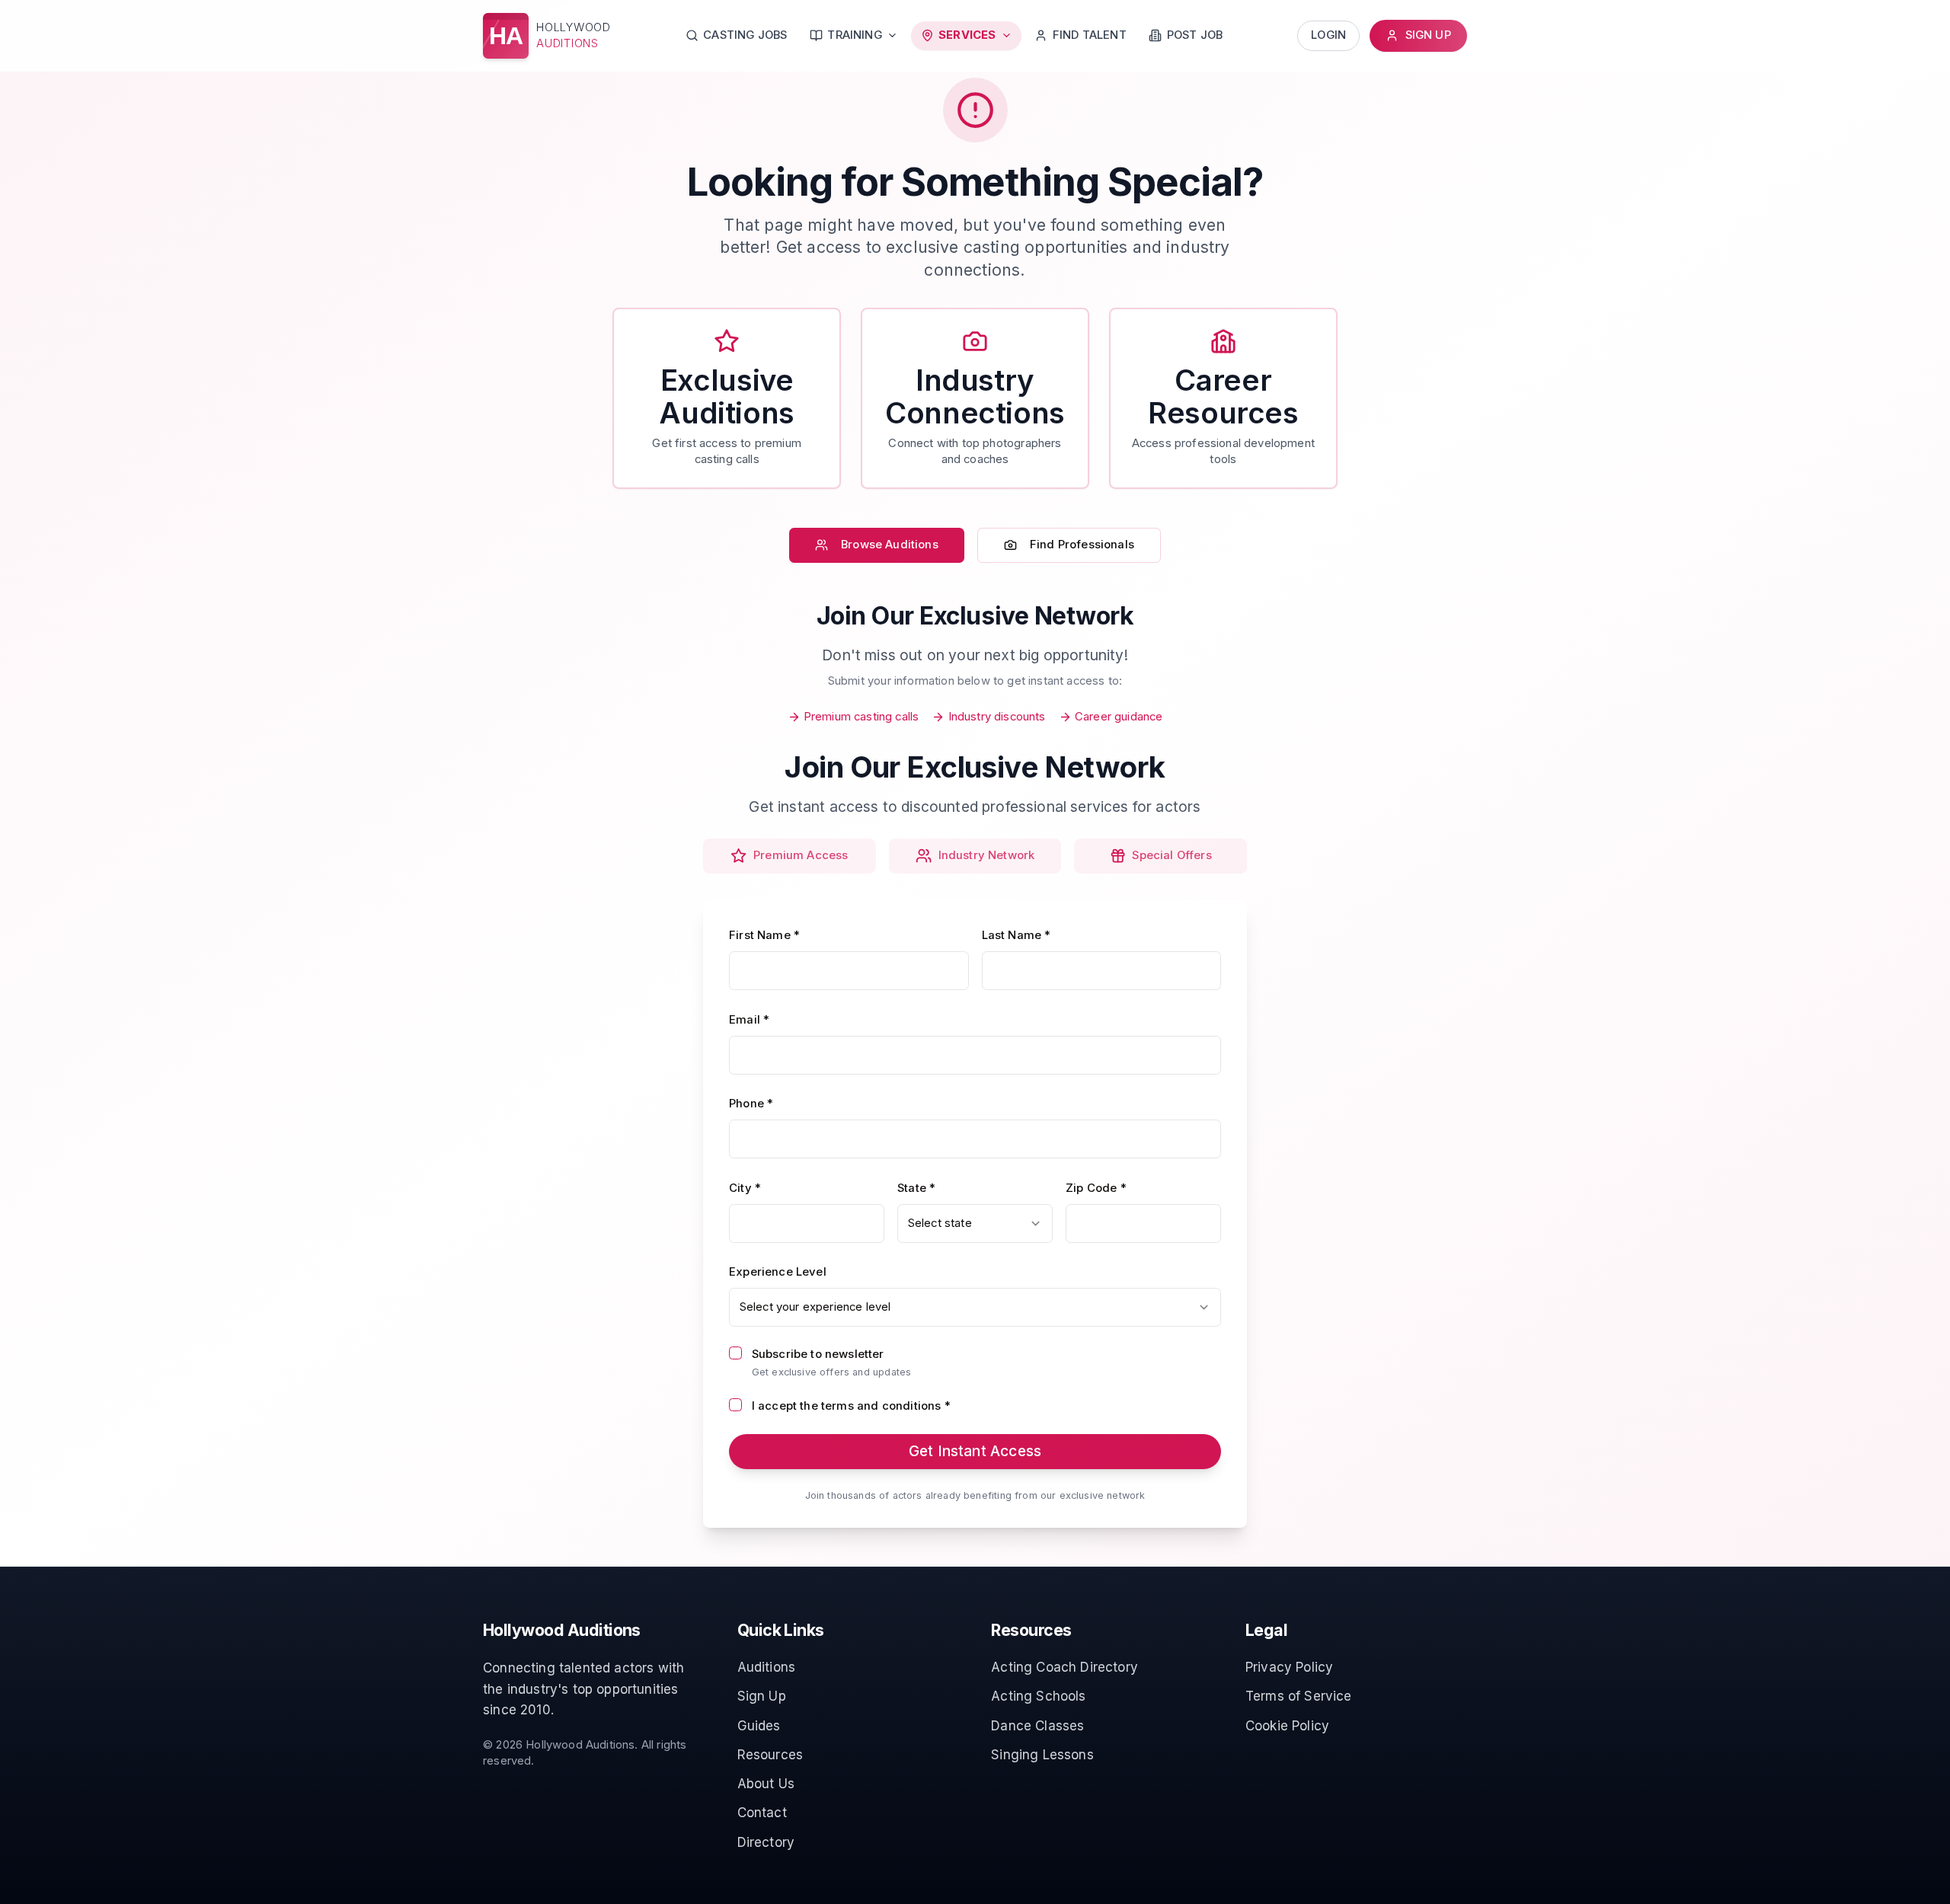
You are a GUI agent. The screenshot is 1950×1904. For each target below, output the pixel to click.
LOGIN (1328, 35)
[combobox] (975, 1224)
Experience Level (778, 1272)
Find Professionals (1082, 545)
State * (916, 1188)
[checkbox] (735, 1353)
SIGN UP (1428, 35)
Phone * (751, 1104)
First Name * (764, 935)
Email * (749, 1020)
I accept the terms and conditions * (851, 1406)
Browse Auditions (890, 545)
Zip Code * (1096, 1188)
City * (745, 1188)
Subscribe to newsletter (818, 1354)
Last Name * (1017, 935)
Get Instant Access (975, 1451)
